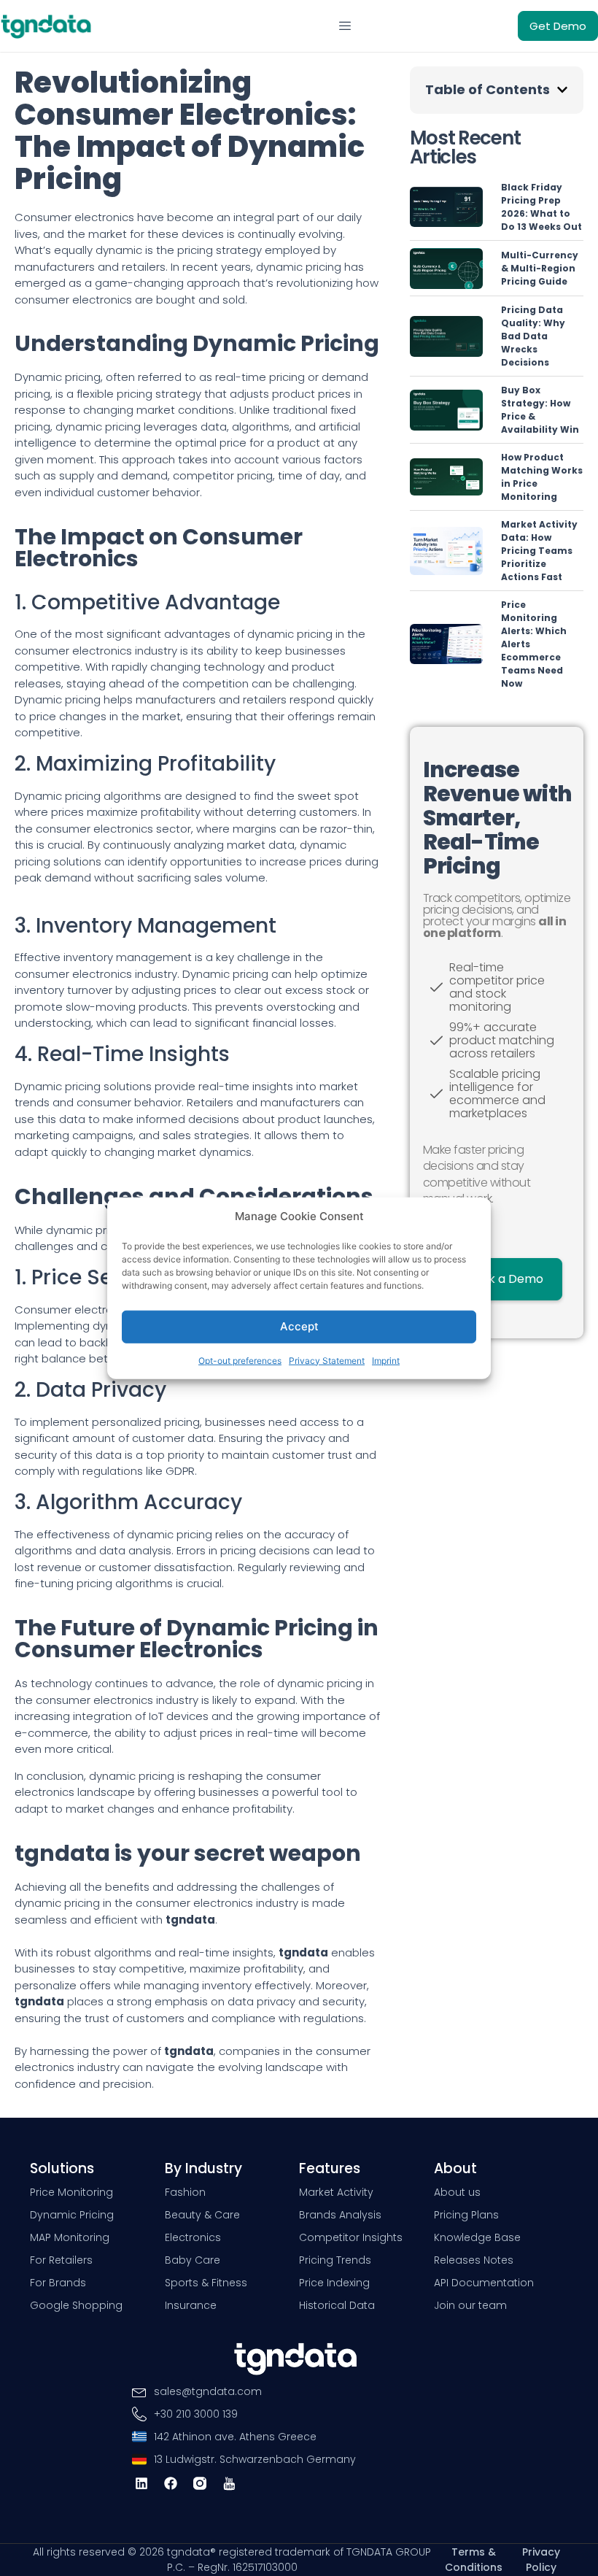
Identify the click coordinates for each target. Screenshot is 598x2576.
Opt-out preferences (240, 1360)
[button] (562, 90)
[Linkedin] (141, 2484)
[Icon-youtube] (229, 2484)
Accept (299, 1326)
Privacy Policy (541, 2560)
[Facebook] (170, 2484)
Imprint (386, 1360)
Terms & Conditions (474, 2560)
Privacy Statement (327, 1360)
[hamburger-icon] (345, 26)
